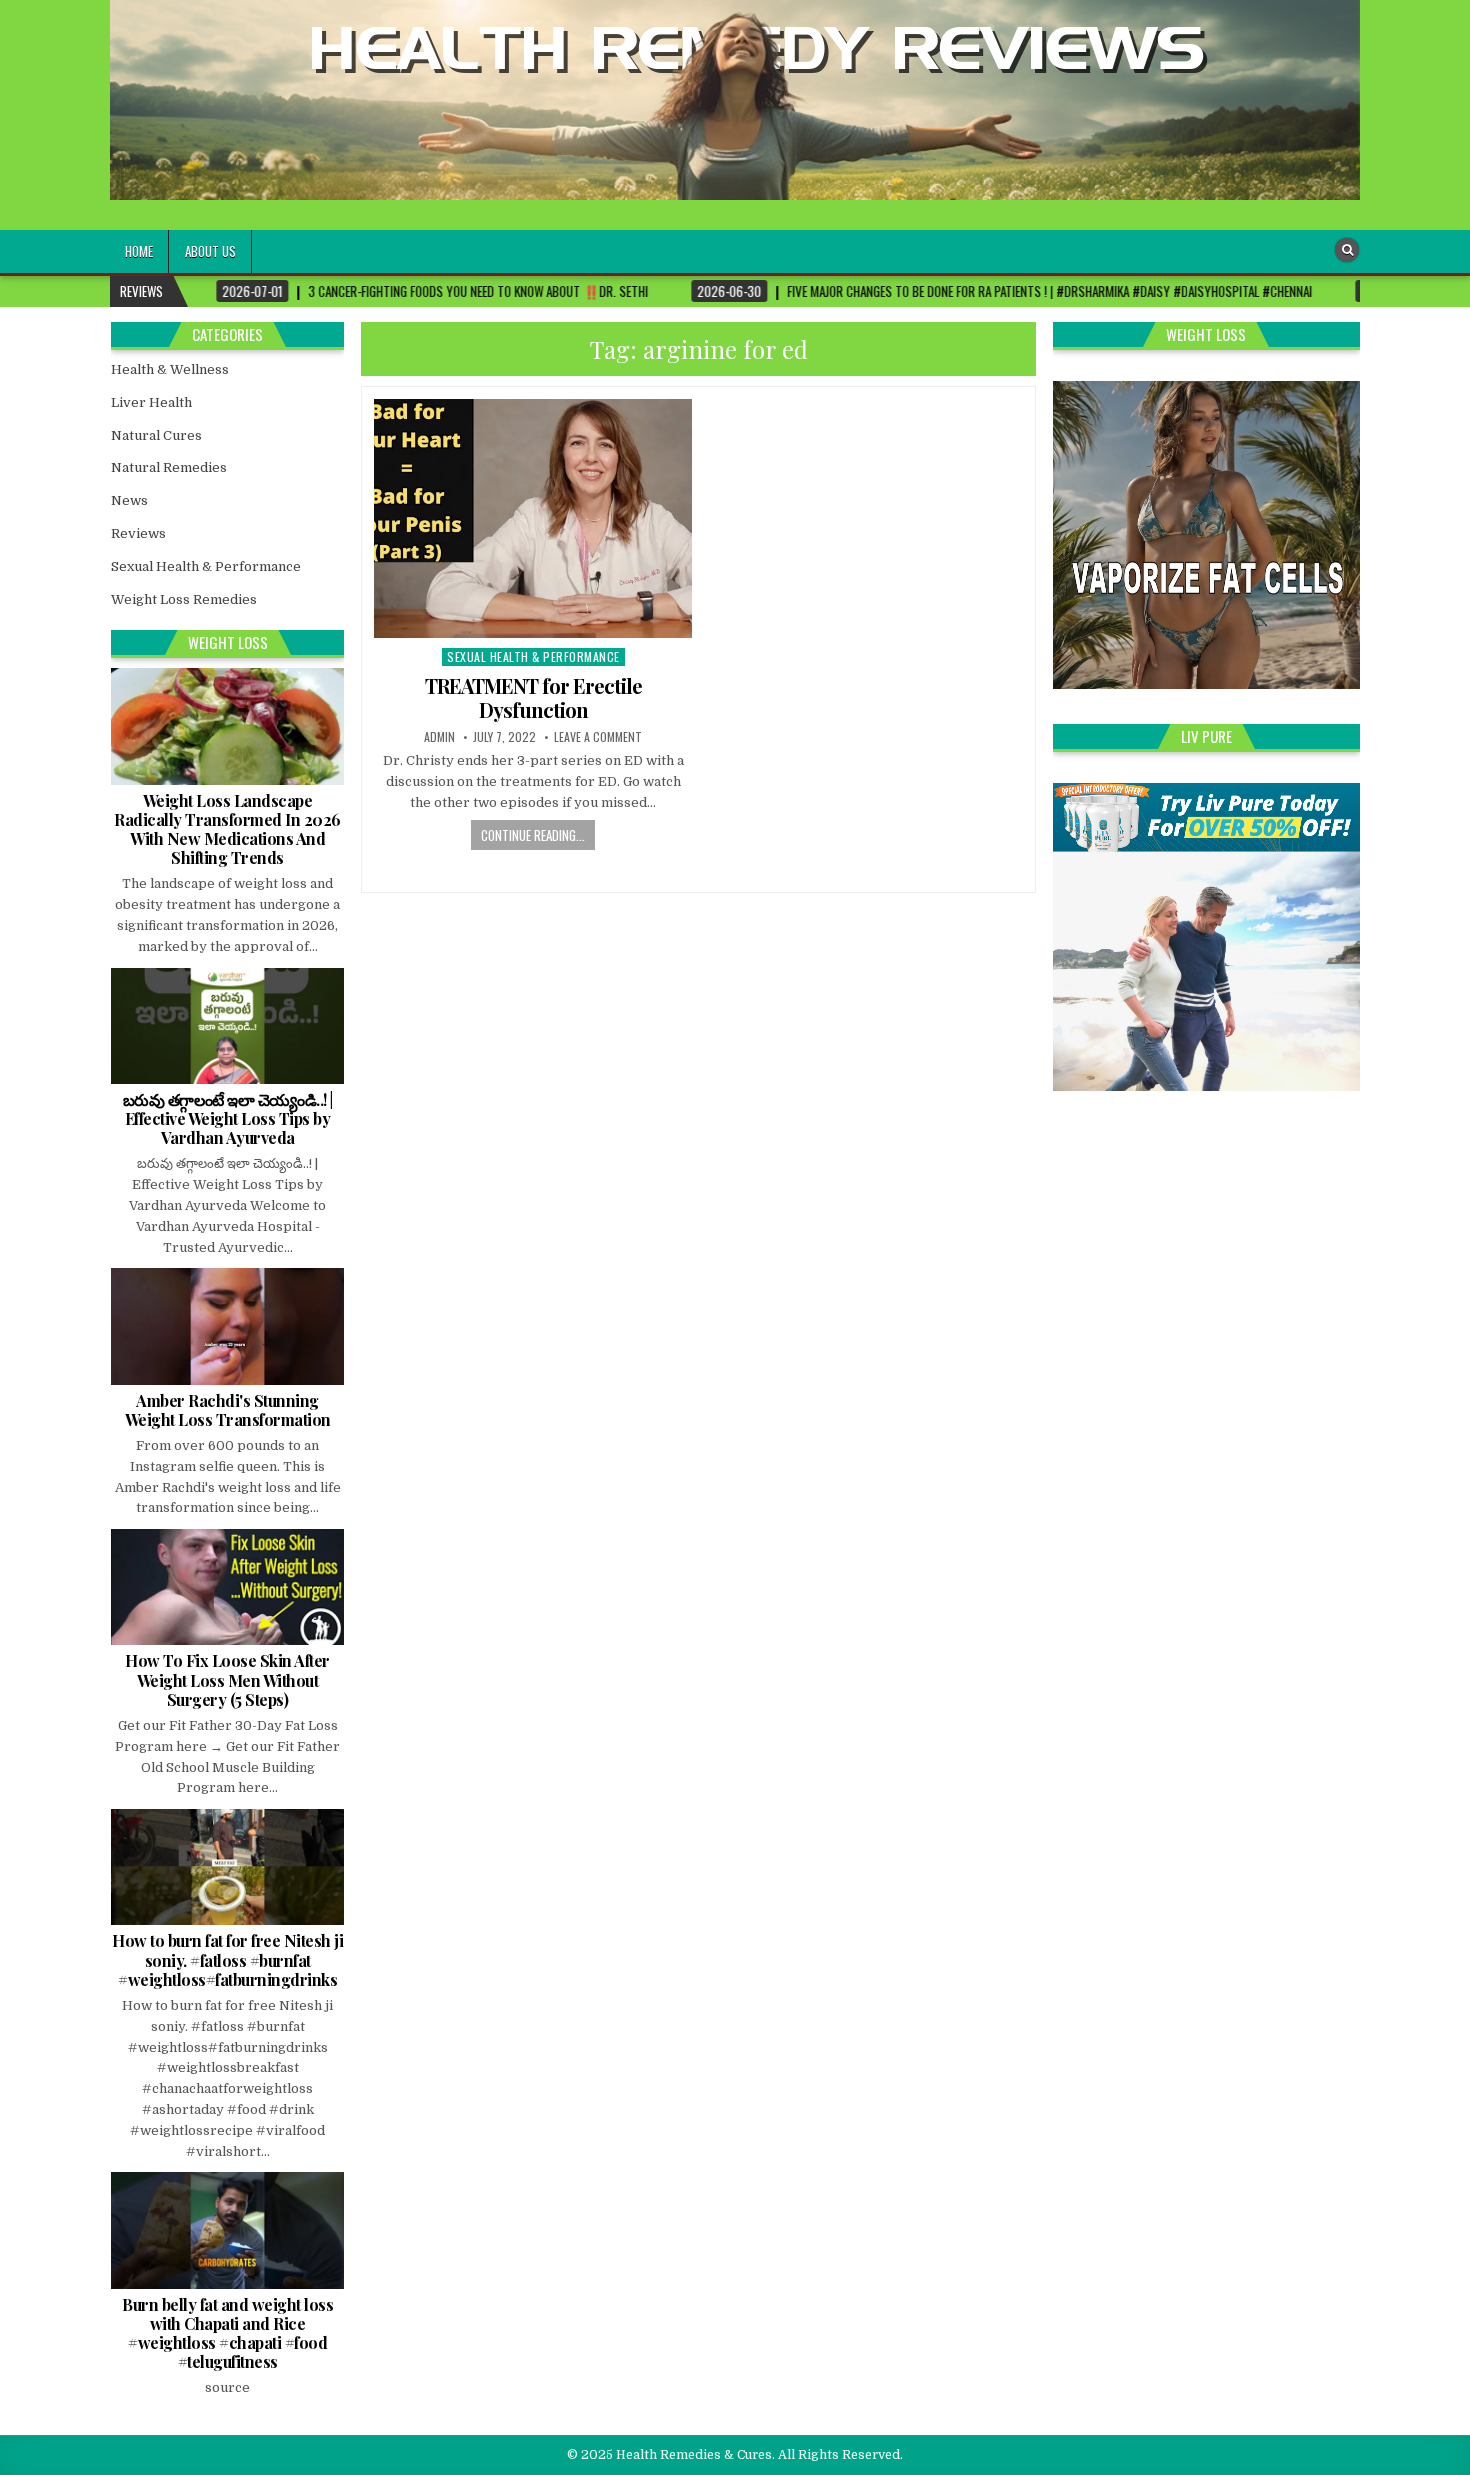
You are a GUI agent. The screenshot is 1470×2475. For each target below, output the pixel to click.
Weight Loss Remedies (184, 599)
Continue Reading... (533, 835)
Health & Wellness (170, 369)
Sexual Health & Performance (533, 656)
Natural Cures (156, 435)
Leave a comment (598, 737)
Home (139, 251)
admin (439, 737)
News (129, 500)
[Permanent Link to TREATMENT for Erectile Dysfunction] (533, 518)
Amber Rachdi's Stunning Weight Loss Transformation (228, 1410)
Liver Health (151, 402)
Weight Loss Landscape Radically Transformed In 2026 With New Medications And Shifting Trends (227, 829)
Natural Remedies (169, 467)
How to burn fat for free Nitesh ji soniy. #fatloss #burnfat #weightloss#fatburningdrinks (227, 1959)
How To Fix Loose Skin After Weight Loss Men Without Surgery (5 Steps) (227, 1679)
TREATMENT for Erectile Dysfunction (533, 697)
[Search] (1347, 250)
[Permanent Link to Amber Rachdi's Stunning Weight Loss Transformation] (227, 1326)
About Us (210, 251)
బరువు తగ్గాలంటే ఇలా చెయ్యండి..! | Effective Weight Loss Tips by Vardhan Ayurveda (228, 1118)
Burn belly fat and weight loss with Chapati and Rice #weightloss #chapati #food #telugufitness (227, 2333)
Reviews (138, 533)
